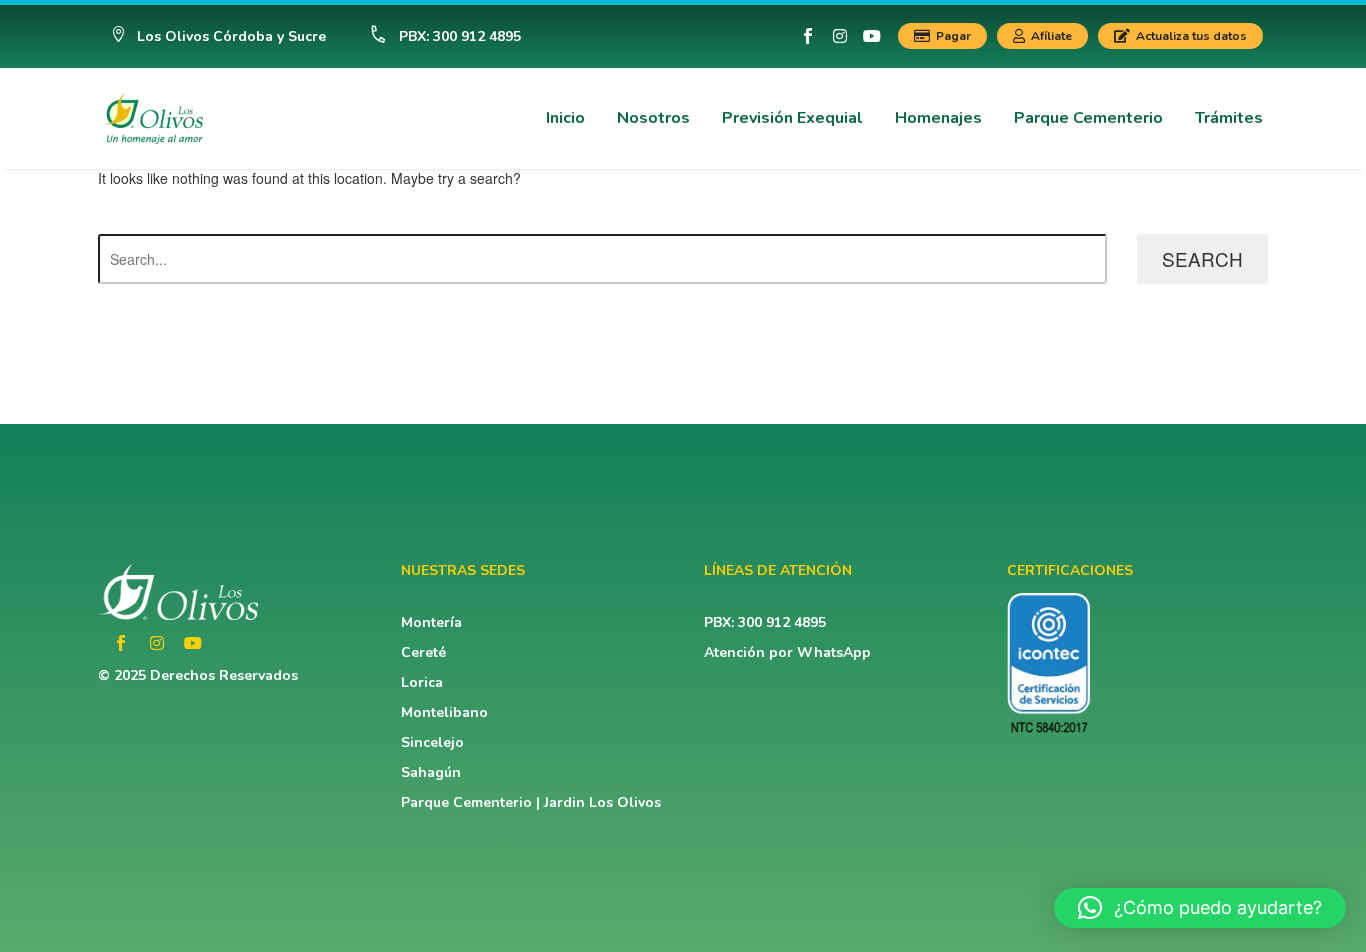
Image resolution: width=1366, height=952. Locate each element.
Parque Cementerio (1088, 118)
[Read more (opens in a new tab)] (436, 36)
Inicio (565, 118)
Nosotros (653, 118)
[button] (218, 36)
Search (1202, 258)
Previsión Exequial (792, 118)
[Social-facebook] (808, 36)
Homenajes (938, 118)
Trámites (1229, 118)
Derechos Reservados (224, 675)
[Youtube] (872, 36)
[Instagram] (840, 36)
